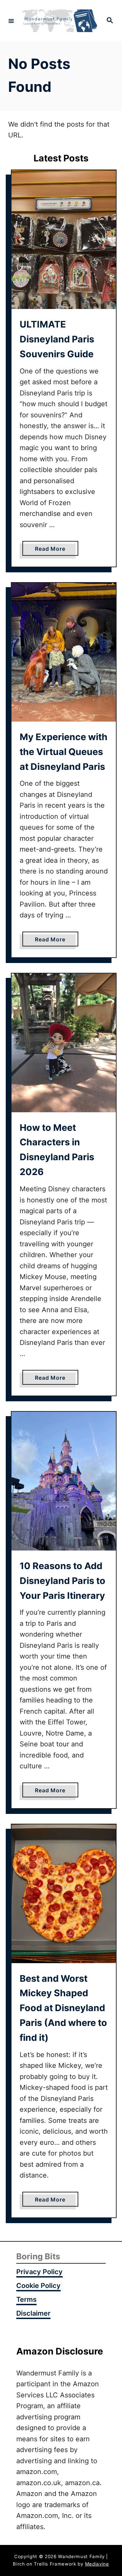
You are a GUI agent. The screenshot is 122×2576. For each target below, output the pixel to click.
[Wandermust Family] (60, 21)
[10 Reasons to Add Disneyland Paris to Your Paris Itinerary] (64, 1481)
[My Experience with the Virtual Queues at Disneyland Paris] (64, 652)
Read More (53, 550)
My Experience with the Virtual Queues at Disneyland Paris (64, 752)
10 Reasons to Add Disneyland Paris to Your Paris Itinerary (63, 1581)
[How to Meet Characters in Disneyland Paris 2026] (64, 1043)
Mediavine (97, 2564)
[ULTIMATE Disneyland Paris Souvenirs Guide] (64, 240)
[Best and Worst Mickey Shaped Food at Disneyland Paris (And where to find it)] (64, 1894)
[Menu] (11, 21)
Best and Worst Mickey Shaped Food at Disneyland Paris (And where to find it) (63, 2008)
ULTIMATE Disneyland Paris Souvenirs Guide (57, 339)
